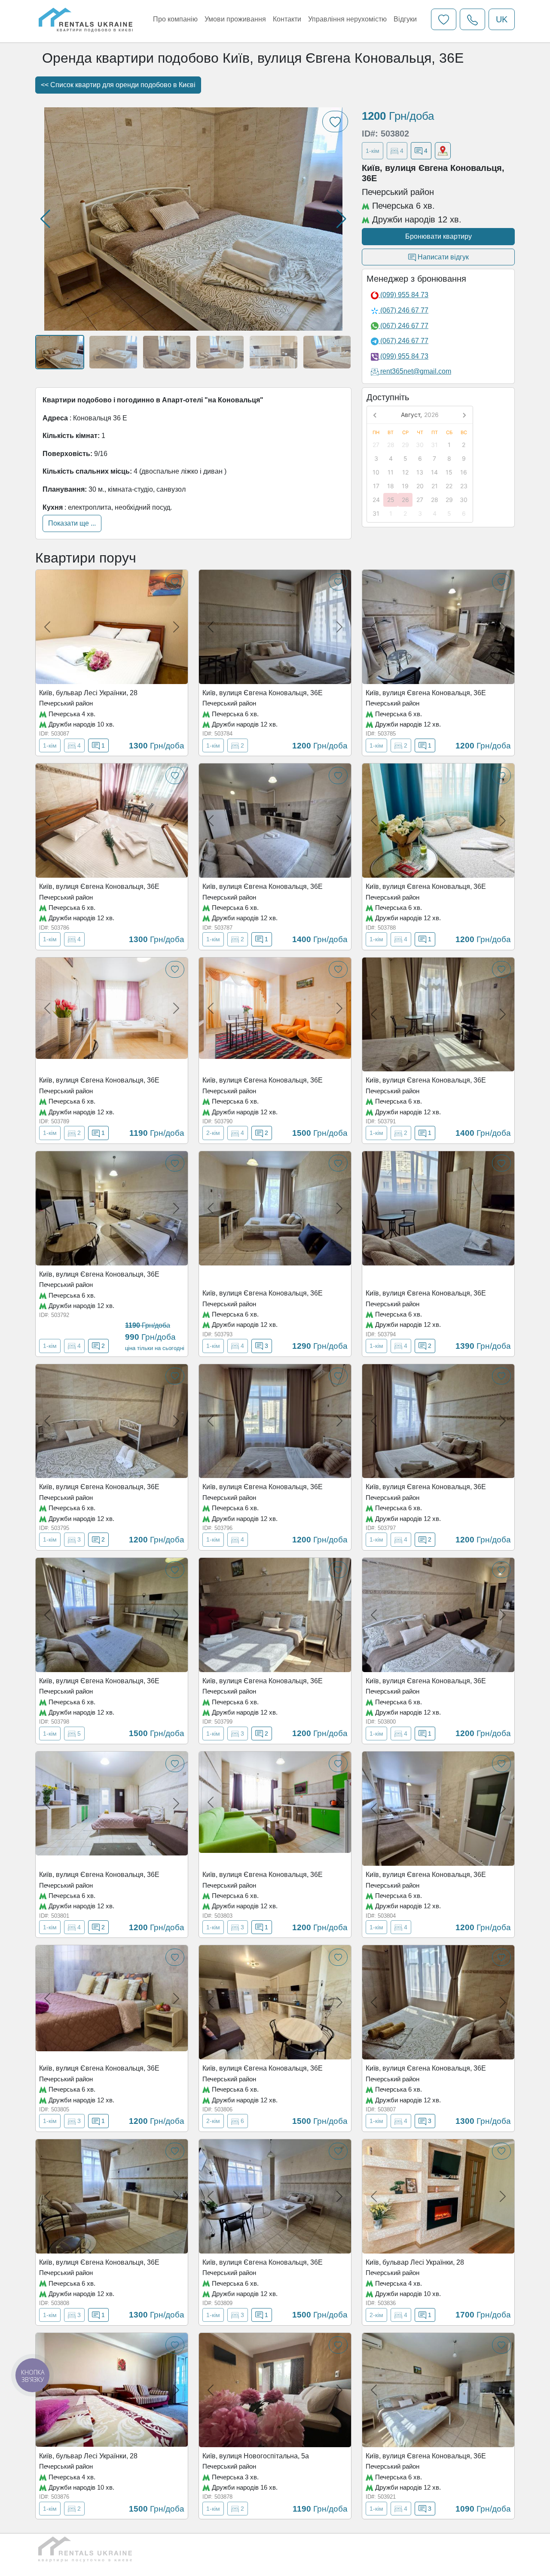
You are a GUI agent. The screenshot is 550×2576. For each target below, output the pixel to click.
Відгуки (405, 19)
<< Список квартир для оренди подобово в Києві (118, 85)
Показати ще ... (72, 523)
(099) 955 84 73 (403, 295)
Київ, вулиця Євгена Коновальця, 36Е (263, 693)
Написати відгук (442, 257)
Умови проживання (235, 19)
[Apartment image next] (176, 627)
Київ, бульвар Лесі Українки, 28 (88, 693)
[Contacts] (472, 19)
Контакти (287, 19)
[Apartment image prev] (47, 627)
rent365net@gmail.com (416, 371)
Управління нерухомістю (347, 19)
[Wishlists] (444, 19)
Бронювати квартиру (438, 236)
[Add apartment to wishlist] (175, 582)
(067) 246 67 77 (403, 310)
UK (502, 19)
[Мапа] (443, 151)
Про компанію (175, 19)
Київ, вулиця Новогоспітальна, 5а (256, 2456)
